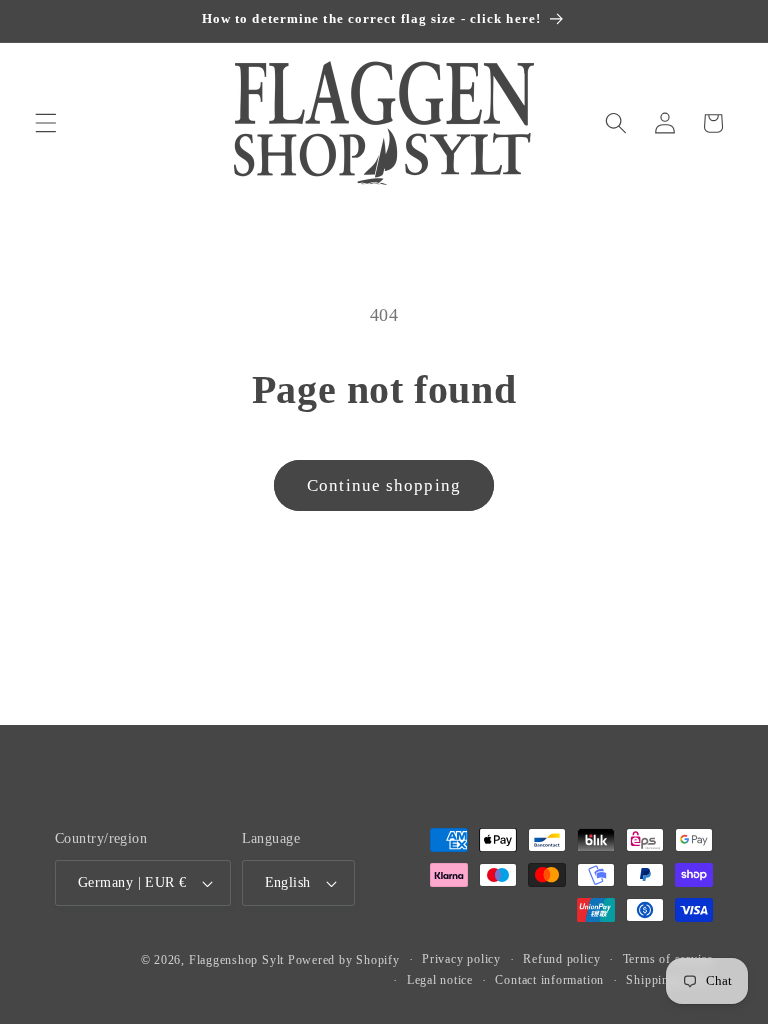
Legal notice (440, 980)
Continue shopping (384, 485)
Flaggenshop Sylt (236, 960)
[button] (46, 123)
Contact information (549, 980)
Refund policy (561, 959)
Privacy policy (461, 959)
